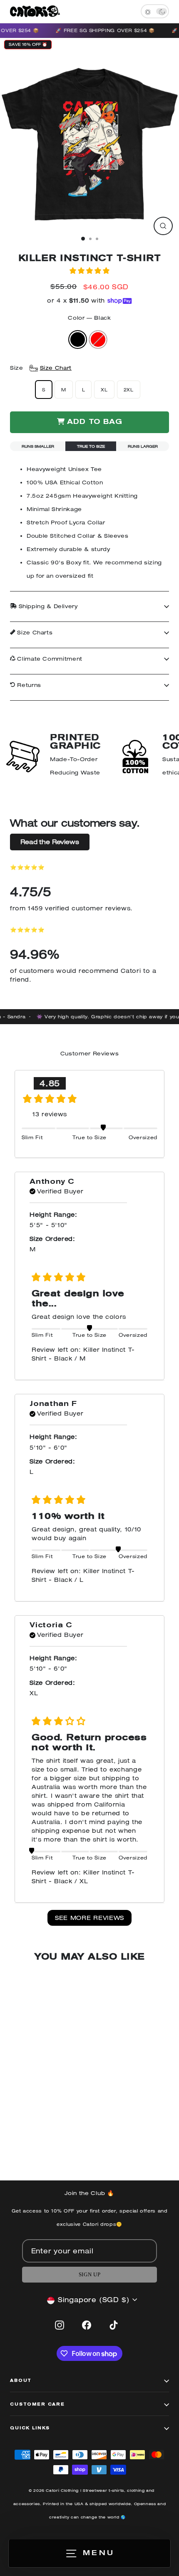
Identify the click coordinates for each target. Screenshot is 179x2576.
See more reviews (89, 1918)
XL (104, 390)
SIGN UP (89, 2275)
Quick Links (30, 2428)
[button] (89, 271)
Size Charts (34, 633)
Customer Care (37, 2405)
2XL (129, 390)
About (21, 2381)
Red (98, 340)
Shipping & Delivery (47, 606)
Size (41, 368)
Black (78, 340)
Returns (28, 685)
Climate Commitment (49, 659)
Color (89, 318)
